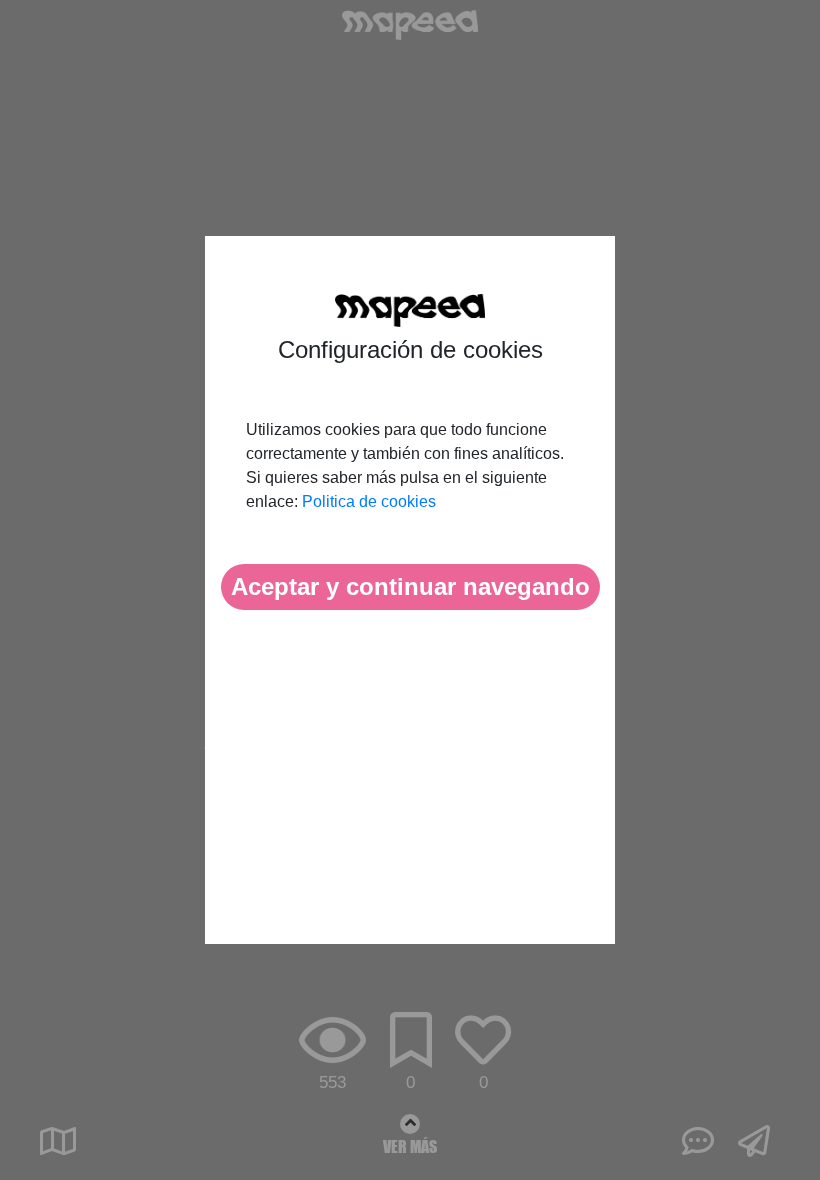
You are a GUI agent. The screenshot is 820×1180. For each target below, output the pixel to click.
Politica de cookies (369, 501)
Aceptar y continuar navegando (410, 586)
